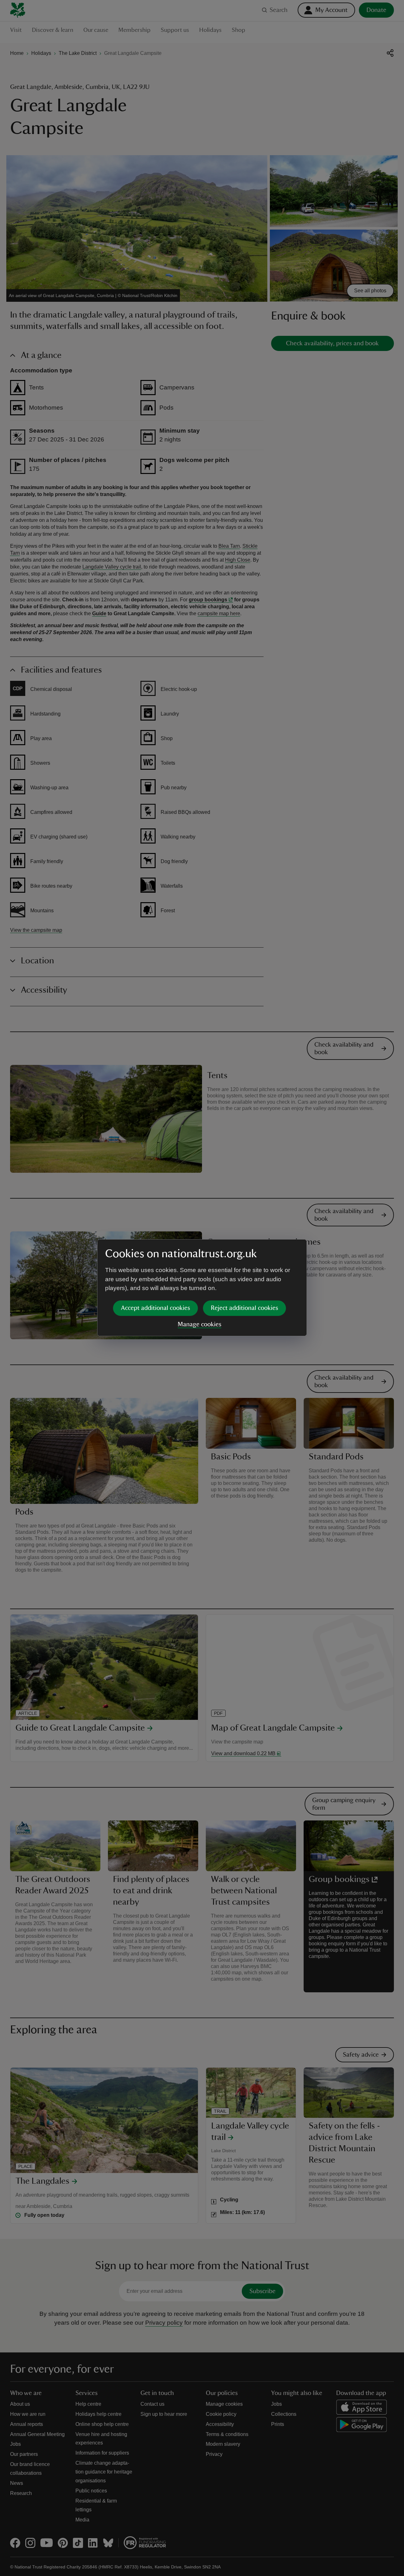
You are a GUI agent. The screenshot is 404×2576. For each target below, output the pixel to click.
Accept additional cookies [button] (155, 1308)
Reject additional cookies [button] (244, 1308)
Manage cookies (199, 1324)
